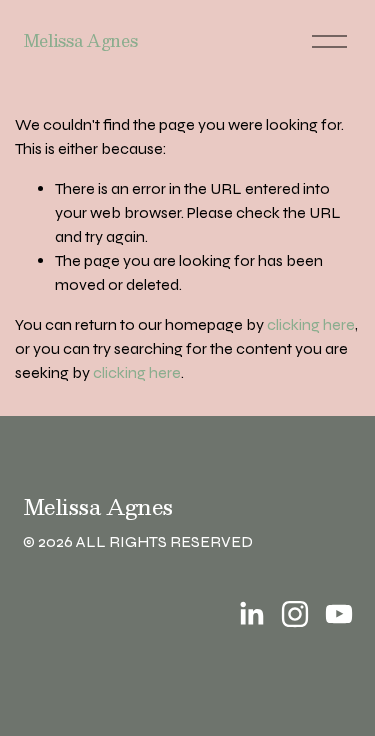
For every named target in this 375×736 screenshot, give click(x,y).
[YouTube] (339, 614)
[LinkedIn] (251, 614)
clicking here (311, 324)
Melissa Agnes (80, 40)
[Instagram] (295, 614)
